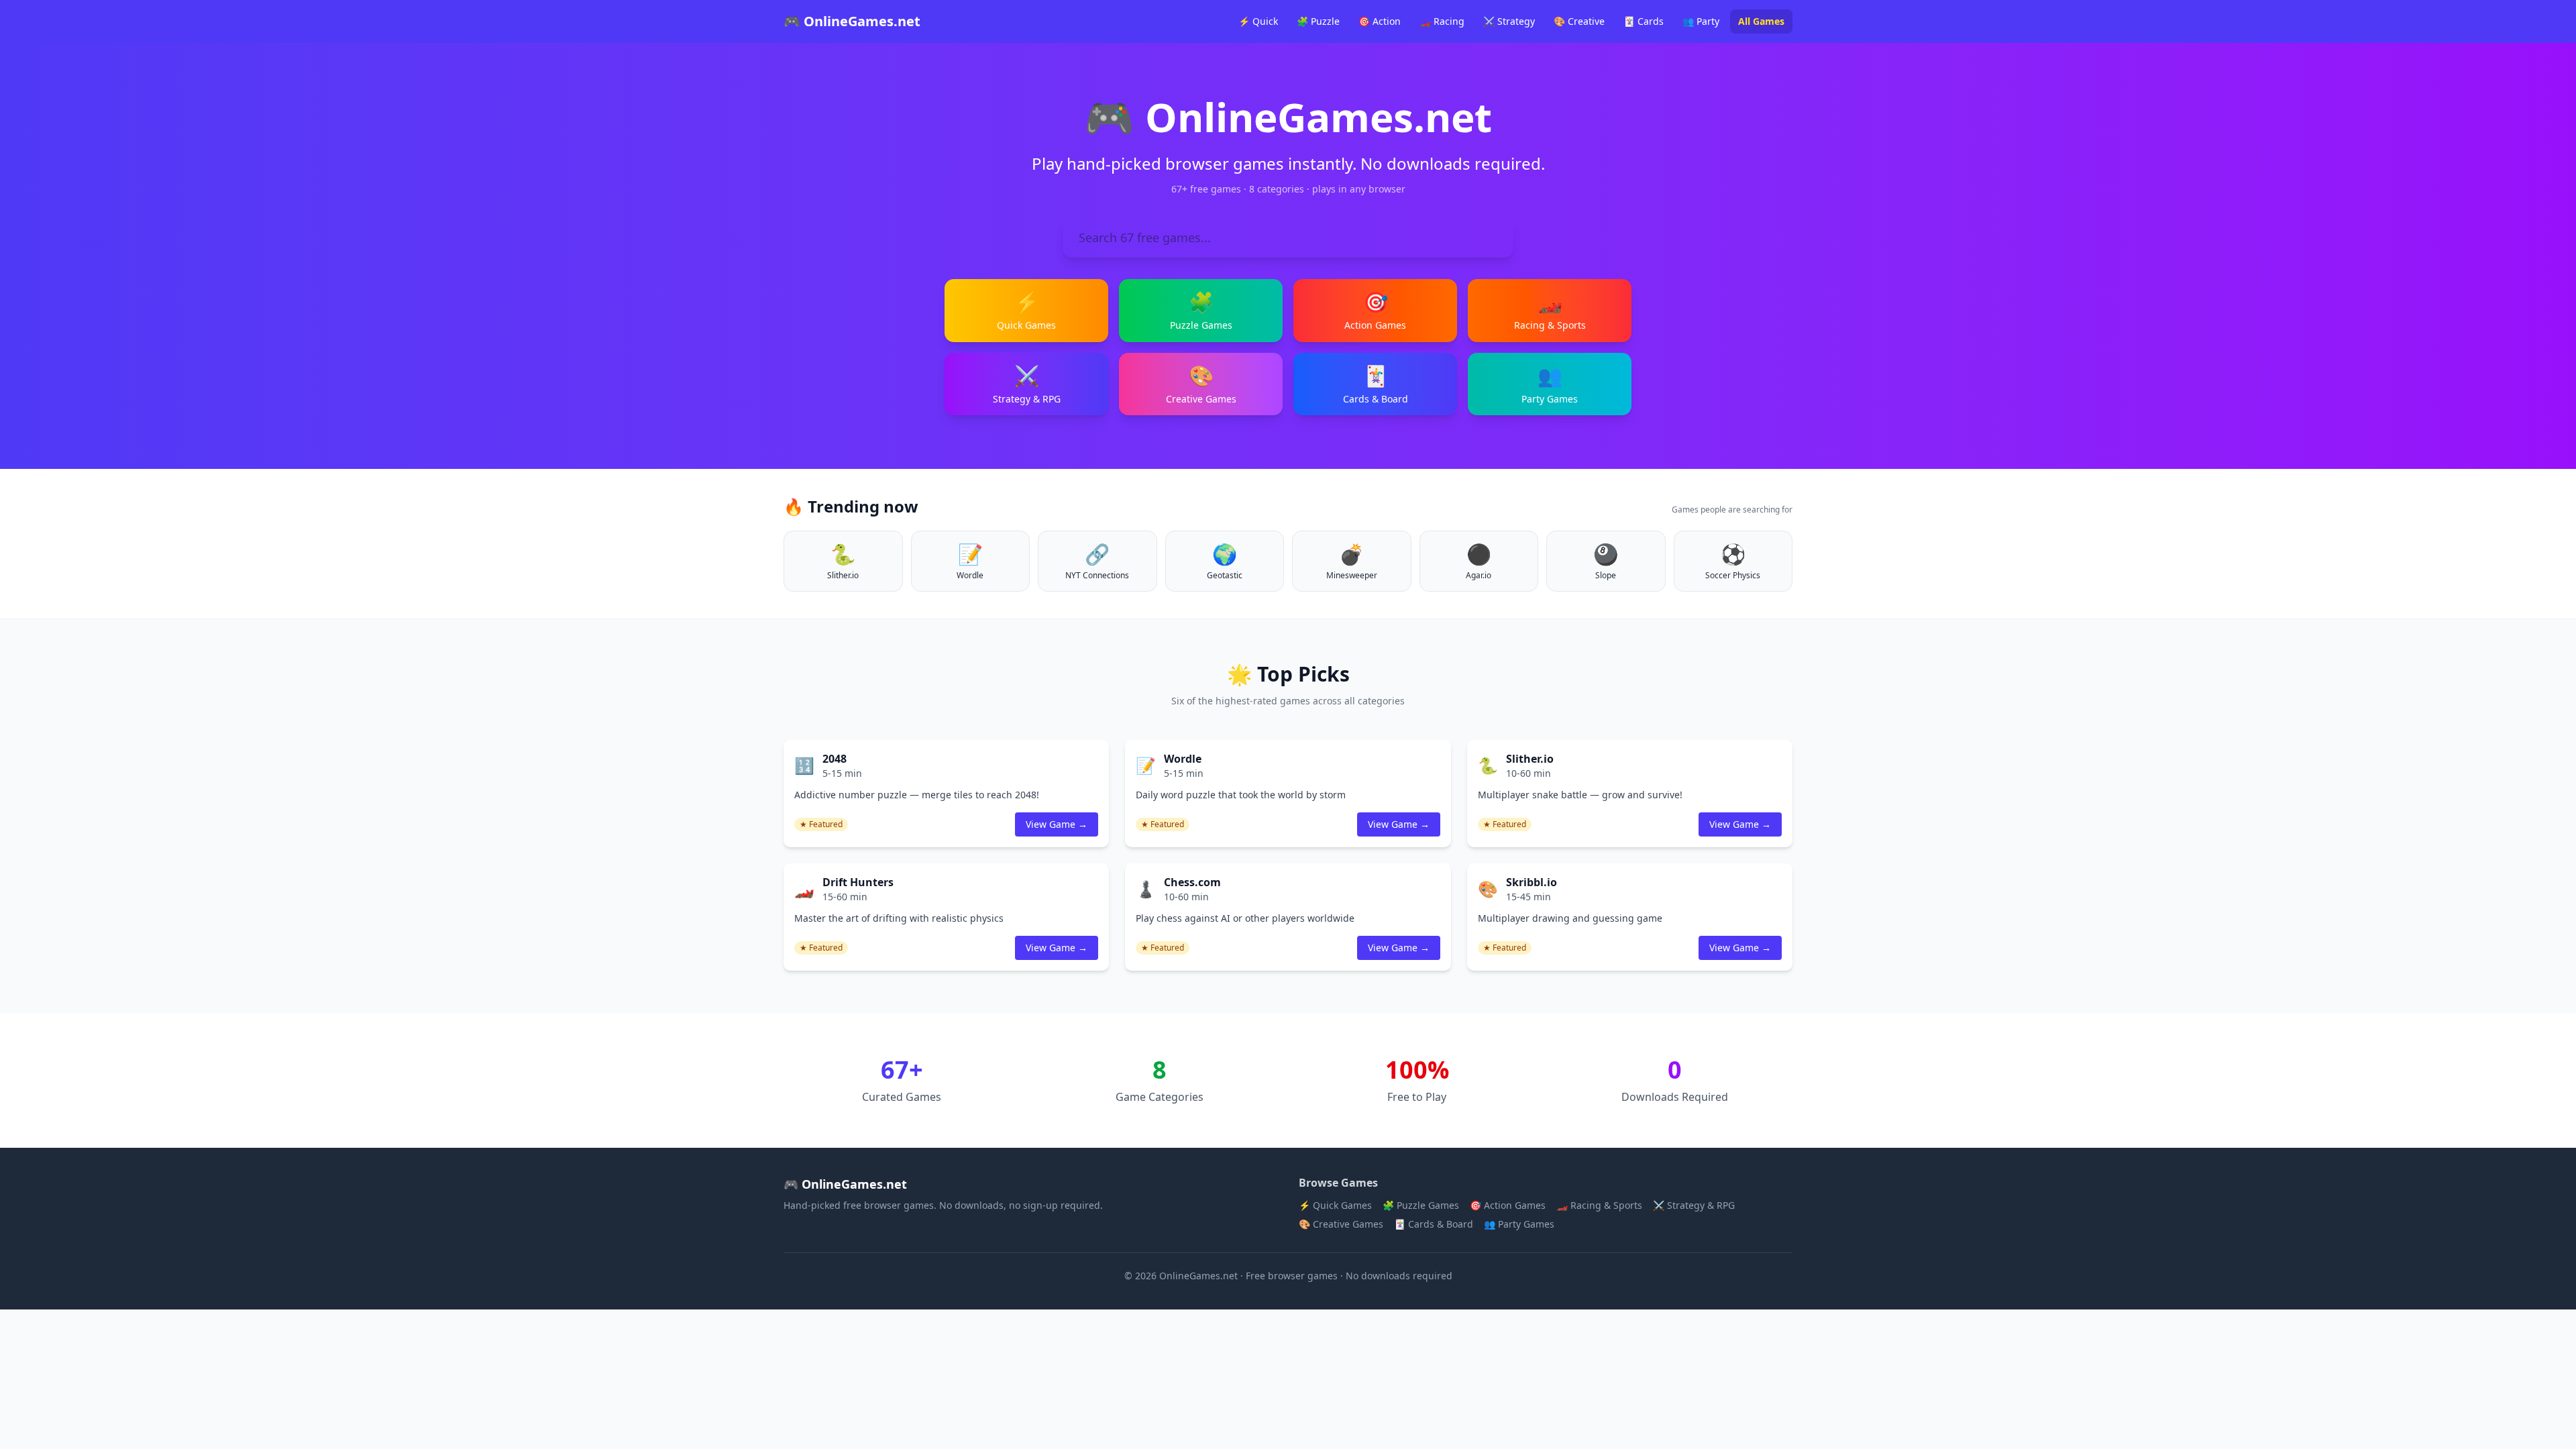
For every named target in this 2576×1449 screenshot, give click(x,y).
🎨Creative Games (1341, 1224)
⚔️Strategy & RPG (1694, 1205)
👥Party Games (1519, 1224)
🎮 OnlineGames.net (852, 21)
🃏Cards (1644, 21)
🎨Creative (1579, 21)
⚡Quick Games (1335, 1205)
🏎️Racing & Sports (1599, 1205)
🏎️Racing (1442, 21)
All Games (1761, 21)
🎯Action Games (1508, 1205)
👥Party (1701, 21)
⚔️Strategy (1509, 21)
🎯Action (1380, 21)
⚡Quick (1258, 21)
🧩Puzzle (1318, 21)
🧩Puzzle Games (1421, 1205)
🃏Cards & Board (1434, 1224)
